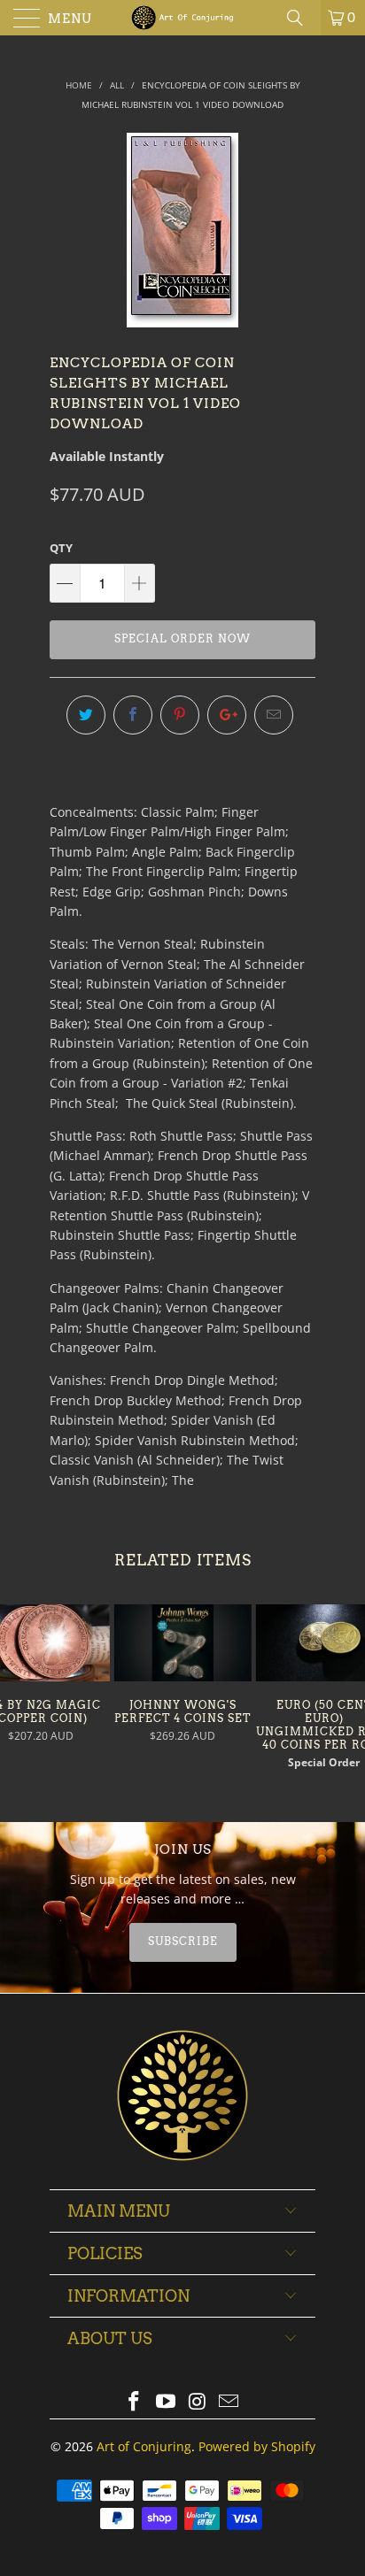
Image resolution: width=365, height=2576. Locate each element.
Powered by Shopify (257, 2446)
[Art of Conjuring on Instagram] (198, 2402)
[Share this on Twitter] (86, 715)
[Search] (301, 18)
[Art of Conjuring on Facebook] (135, 2402)
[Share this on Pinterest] (180, 715)
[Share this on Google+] (227, 715)
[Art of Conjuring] (182, 18)
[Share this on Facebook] (133, 715)
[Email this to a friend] (274, 715)
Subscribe (183, 1941)
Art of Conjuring (144, 2446)
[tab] (182, 1942)
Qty (61, 548)
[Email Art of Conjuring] (229, 2402)
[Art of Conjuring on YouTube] (166, 2402)
